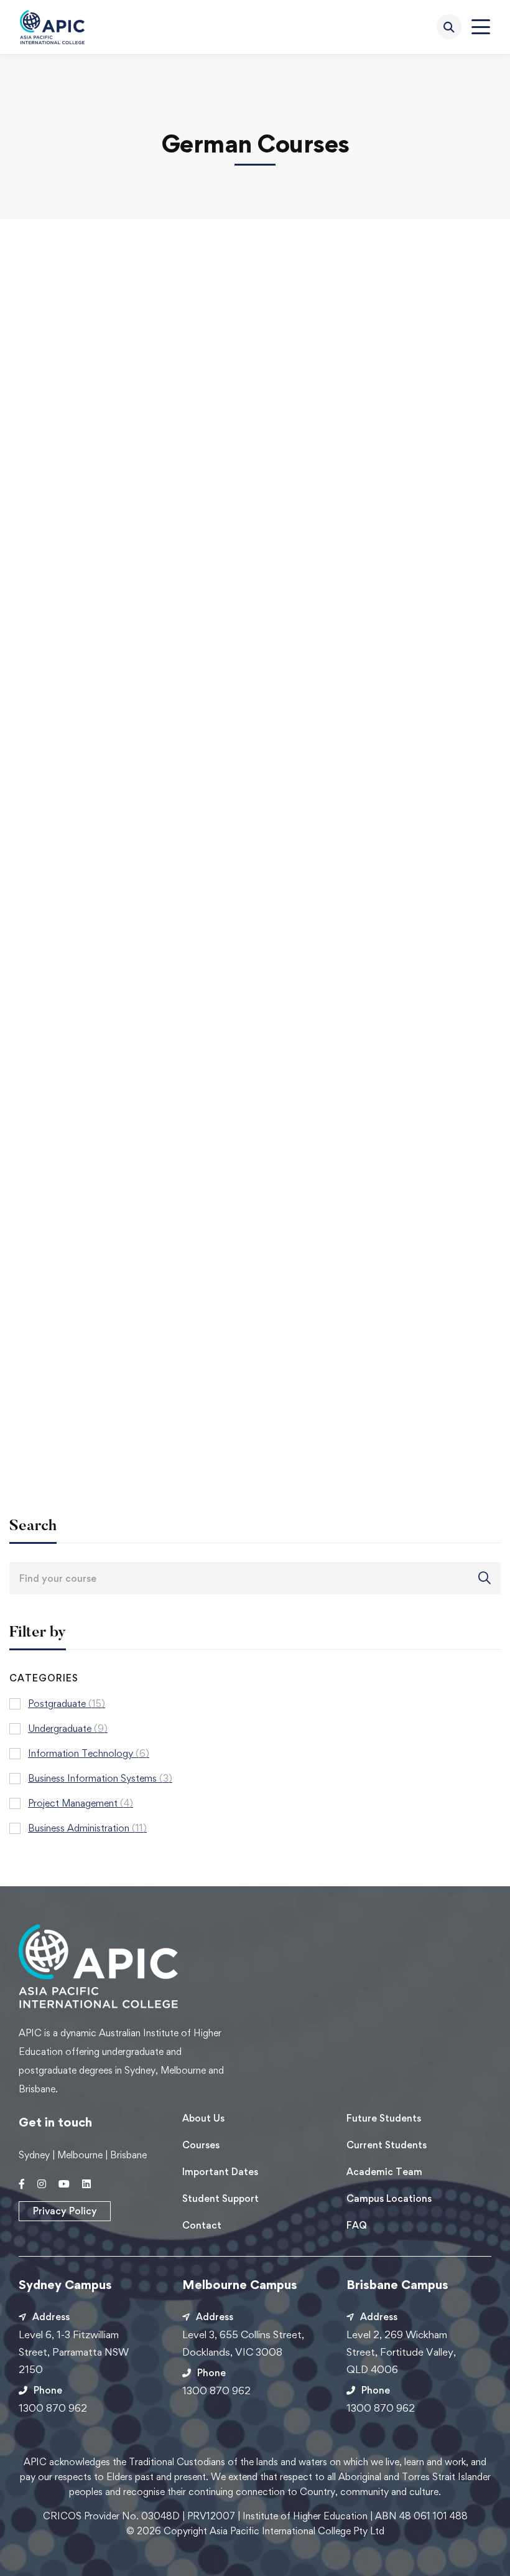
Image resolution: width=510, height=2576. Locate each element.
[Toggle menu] (481, 27)
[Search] (449, 27)
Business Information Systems (100, 1778)
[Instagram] (42, 2184)
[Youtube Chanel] (64, 2184)
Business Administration (87, 1828)
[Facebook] (22, 2184)
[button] (65, 2211)
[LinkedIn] (86, 2184)
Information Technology (89, 1753)
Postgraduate (67, 1704)
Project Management (81, 1803)
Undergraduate (68, 1728)
